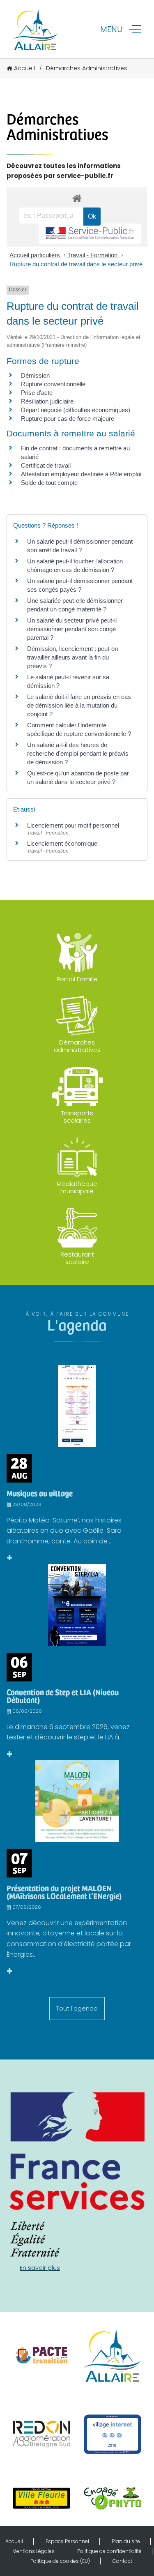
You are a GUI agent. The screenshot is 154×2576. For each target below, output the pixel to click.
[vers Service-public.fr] (90, 234)
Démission (35, 375)
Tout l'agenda (77, 2008)
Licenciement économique (62, 843)
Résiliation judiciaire (47, 401)
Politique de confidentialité (109, 2551)
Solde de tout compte (49, 483)
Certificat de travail (46, 465)
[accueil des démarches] (77, 198)
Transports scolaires (77, 1117)
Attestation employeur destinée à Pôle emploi (81, 474)
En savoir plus (40, 2268)
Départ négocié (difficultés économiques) (76, 410)
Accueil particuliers (36, 255)
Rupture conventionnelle (53, 384)
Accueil (24, 68)
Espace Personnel (67, 2541)
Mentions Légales (33, 2551)
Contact (122, 2561)
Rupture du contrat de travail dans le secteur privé (76, 264)
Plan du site (126, 2541)
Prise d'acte (37, 393)
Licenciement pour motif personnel (73, 825)
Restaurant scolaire (77, 1258)
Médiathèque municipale (77, 1187)
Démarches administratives (77, 1046)
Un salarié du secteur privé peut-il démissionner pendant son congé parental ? (72, 629)
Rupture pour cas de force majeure (68, 419)
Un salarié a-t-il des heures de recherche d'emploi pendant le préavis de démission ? (78, 753)
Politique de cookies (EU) (60, 2561)
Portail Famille (77, 979)
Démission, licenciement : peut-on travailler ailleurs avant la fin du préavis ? (72, 657)
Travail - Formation (93, 255)
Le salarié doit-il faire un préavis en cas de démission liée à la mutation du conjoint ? (79, 705)
